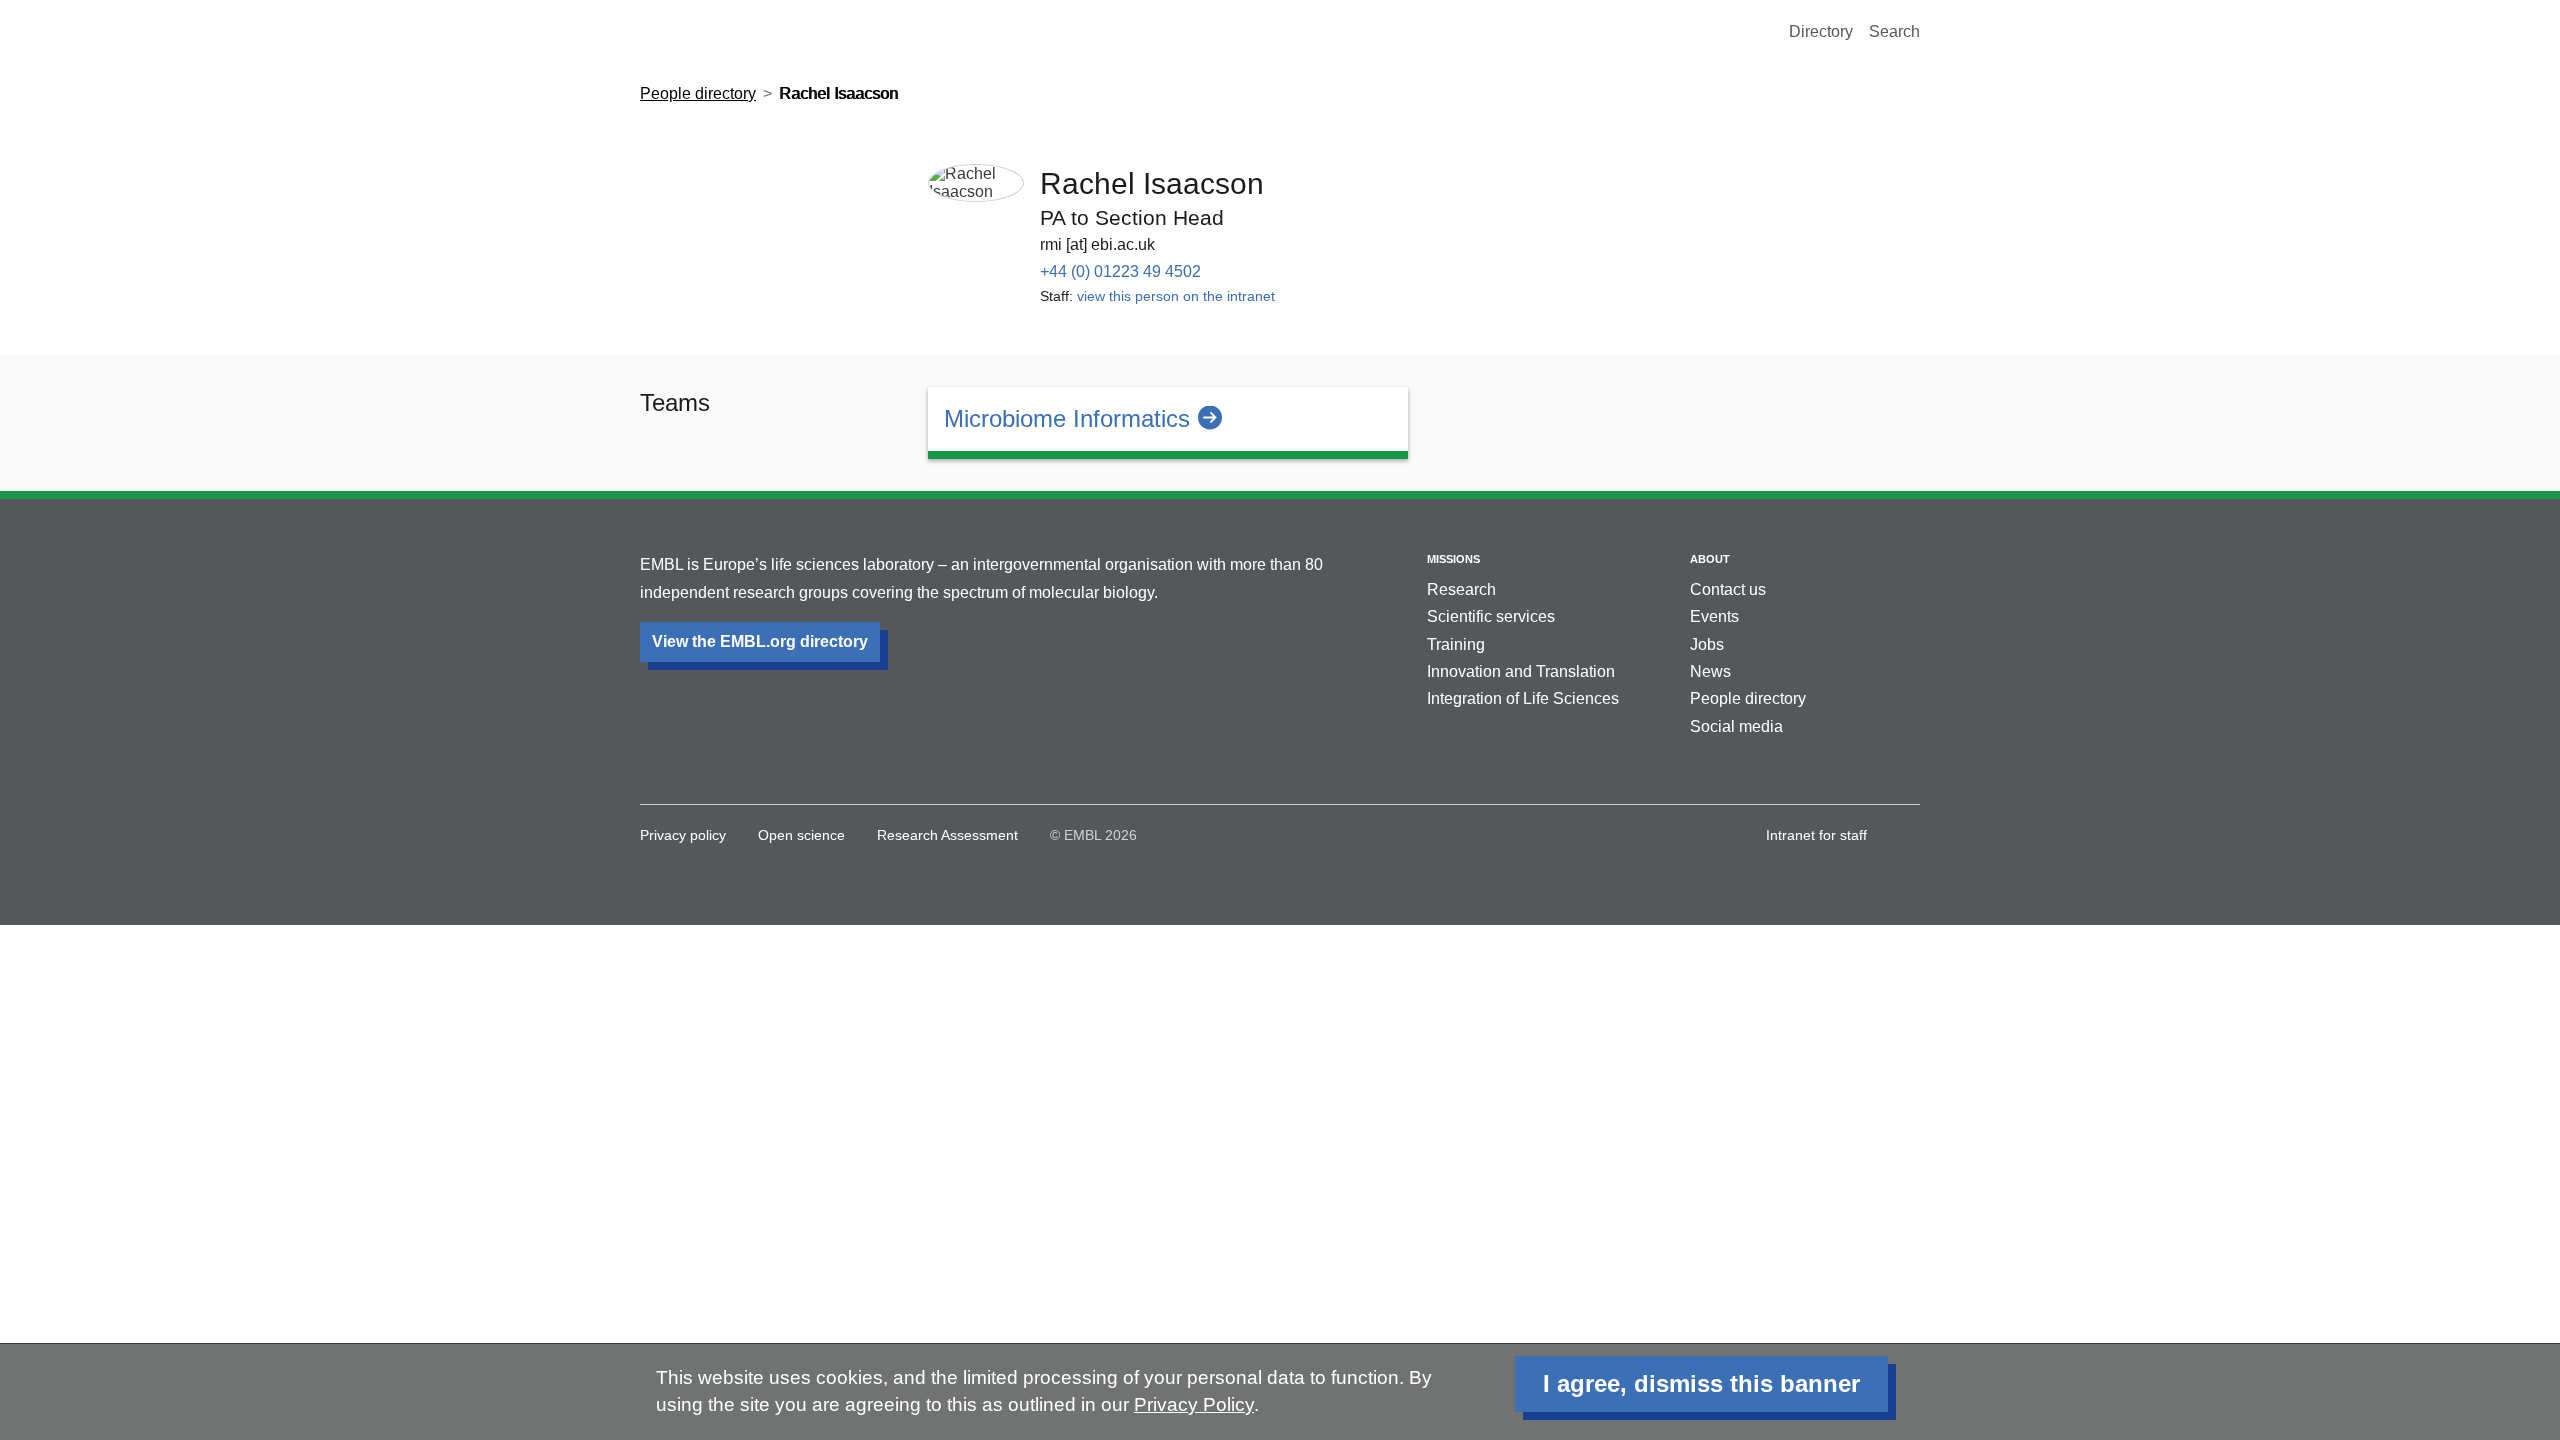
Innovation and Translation (1521, 671)
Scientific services (1491, 616)
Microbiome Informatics (1067, 418)
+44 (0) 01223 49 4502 (1120, 271)
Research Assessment (947, 835)
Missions (1453, 559)
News (1710, 671)
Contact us (1728, 589)
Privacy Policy (1194, 1404)
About (1710, 559)
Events (1714, 616)
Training (1456, 644)
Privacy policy (683, 835)
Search (1894, 31)
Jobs (1707, 644)
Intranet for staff (1816, 835)
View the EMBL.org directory (760, 641)
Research (1461, 589)
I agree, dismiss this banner (1701, 1383)
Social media (1736, 726)
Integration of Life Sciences (1523, 698)
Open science (801, 835)
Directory (1821, 31)
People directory (698, 93)
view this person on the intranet (1176, 296)
